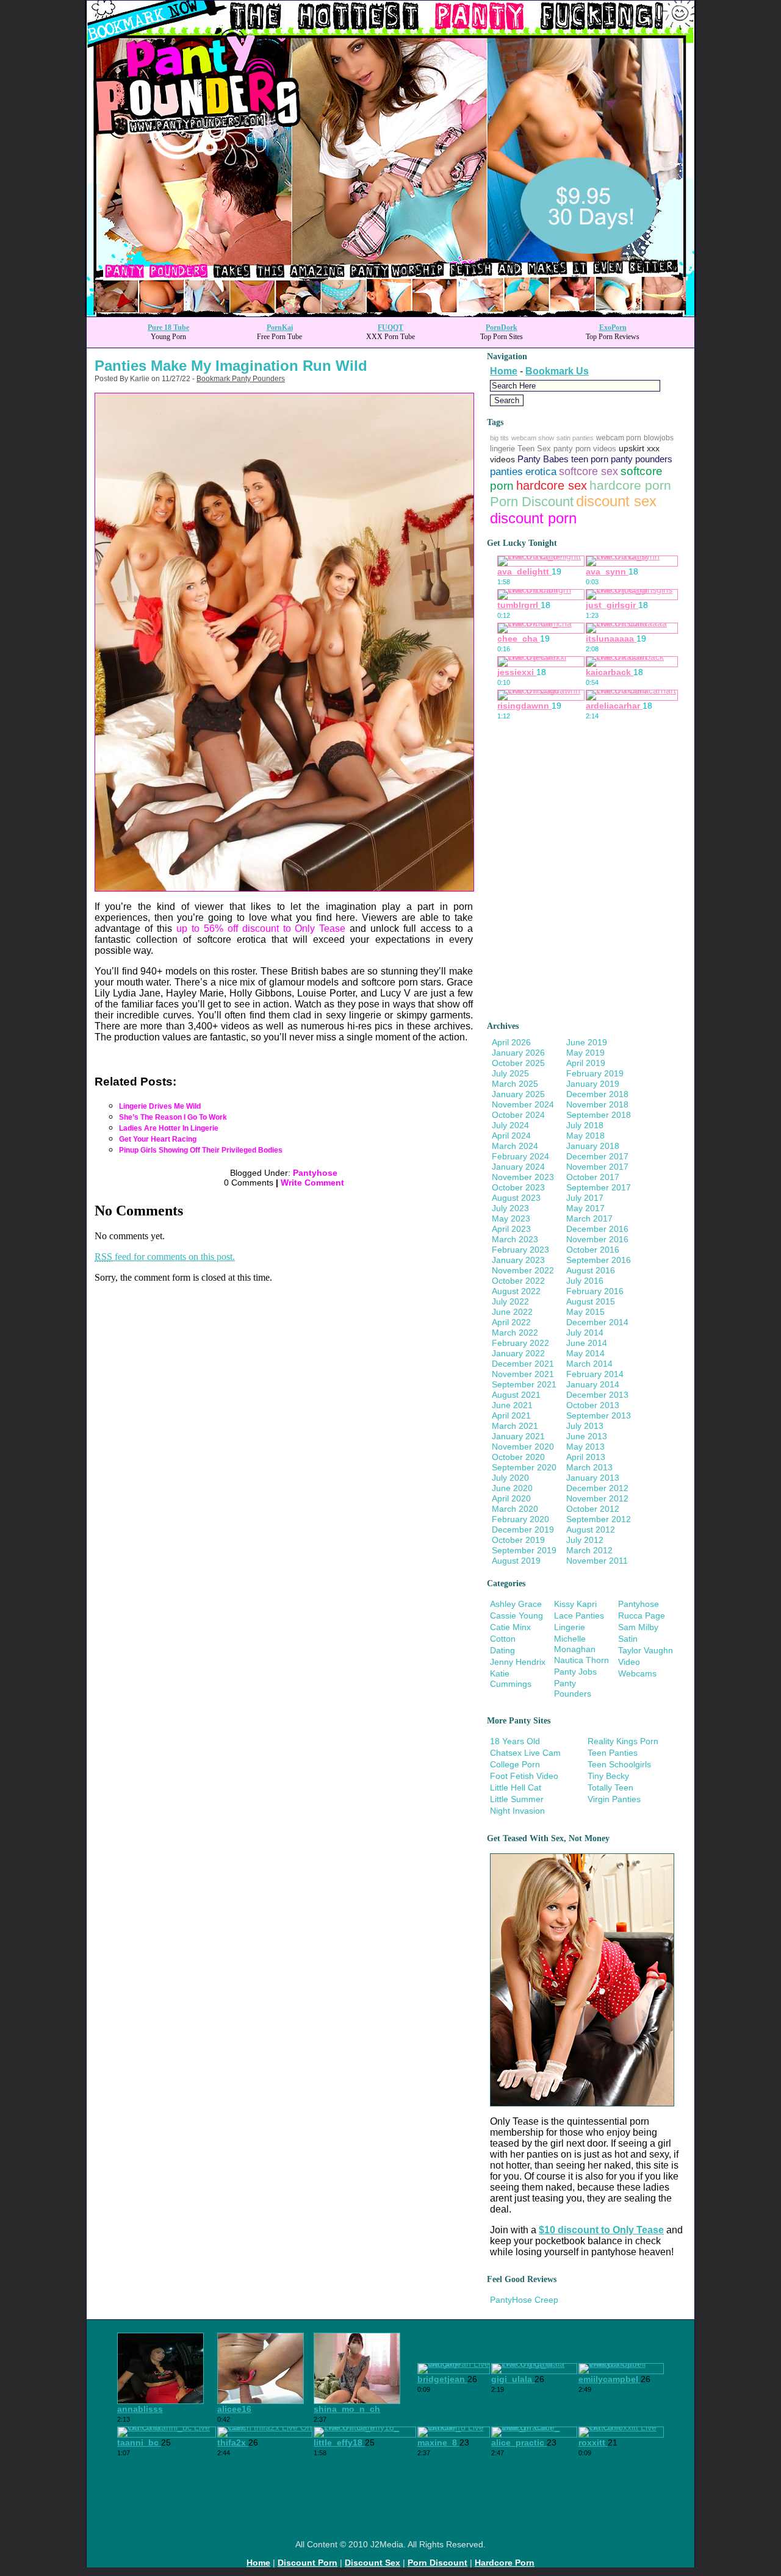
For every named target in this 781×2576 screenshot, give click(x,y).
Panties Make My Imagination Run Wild (231, 366)
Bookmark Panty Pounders (241, 379)
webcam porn (619, 438)
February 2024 (520, 1156)
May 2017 (585, 1208)
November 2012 (597, 1498)
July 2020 (510, 1478)
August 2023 (516, 1198)
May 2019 (585, 1053)
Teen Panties (613, 1753)
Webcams (637, 1673)
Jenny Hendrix (518, 1662)
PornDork (502, 327)
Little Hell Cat (516, 1787)
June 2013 (587, 1436)
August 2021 (516, 1395)
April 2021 (511, 1415)
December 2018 (597, 1094)
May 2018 (585, 1136)
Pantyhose (315, 1173)
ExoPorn (613, 327)
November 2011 (597, 1561)
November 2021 (523, 1374)
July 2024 (510, 1125)
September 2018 (599, 1115)
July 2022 (510, 1301)
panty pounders (642, 459)
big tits (499, 438)
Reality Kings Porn (623, 1741)
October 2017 (593, 1177)
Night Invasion (517, 1811)
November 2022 (523, 1270)
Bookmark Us (557, 371)
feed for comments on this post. (165, 1257)
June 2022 (512, 1312)
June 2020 (512, 1488)
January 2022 (518, 1353)
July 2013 (585, 1426)
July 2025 (510, 1073)
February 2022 (520, 1343)
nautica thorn (581, 1660)
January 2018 (593, 1146)
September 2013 (599, 1415)
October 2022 (518, 1281)
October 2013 (593, 1405)
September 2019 (524, 1550)
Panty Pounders (573, 1688)
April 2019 (586, 1063)
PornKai (280, 327)
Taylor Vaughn (646, 1650)
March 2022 (515, 1333)
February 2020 (520, 1519)
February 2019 (595, 1073)
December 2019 (523, 1529)
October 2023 (518, 1187)
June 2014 (587, 1343)
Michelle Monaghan (575, 1644)
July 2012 (585, 1540)
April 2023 (511, 1229)
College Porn (515, 1764)
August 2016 (591, 1270)
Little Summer (517, 1799)
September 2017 (599, 1187)
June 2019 (587, 1042)
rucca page (642, 1615)
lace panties (579, 1615)
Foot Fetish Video (524, 1776)
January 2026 (518, 1053)
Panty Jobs (575, 1672)
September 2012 (599, 1519)
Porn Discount (532, 502)
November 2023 (523, 1177)
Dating (502, 1650)
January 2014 (593, 1384)
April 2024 (511, 1136)
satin (628, 1639)
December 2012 (597, 1488)
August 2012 (591, 1529)
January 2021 (518, 1436)
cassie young (516, 1615)
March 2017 (589, 1218)
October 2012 (593, 1509)
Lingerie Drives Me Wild (160, 1106)
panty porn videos (585, 449)
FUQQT (390, 327)
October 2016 (593, 1250)
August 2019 (516, 1561)
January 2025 (518, 1094)
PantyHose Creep (524, 2300)
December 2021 (523, 1364)
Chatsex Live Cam (525, 1753)
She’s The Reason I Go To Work (173, 1117)
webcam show (533, 438)
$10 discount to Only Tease (601, 2230)
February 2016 (595, 1291)
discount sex (616, 501)
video (629, 1662)
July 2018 (585, 1125)
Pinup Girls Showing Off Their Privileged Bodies (201, 1150)
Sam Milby (638, 1627)
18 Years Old (515, 1741)
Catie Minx (510, 1627)
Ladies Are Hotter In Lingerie (169, 1128)
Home (504, 371)
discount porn (533, 518)
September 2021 (524, 1384)
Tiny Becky (608, 1776)
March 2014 (589, 1364)
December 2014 (597, 1322)
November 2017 (597, 1167)
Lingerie (570, 1627)
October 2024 (518, 1115)
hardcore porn (630, 485)
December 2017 (597, 1156)
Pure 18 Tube (168, 327)
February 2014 (595, 1374)
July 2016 (585, 1281)
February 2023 (520, 1250)
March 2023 (515, 1239)
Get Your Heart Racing (158, 1139)
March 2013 (589, 1467)
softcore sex (588, 471)
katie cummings (511, 1679)
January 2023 (518, 1260)
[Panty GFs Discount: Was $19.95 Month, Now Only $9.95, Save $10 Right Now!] (390, 313)
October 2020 (518, 1457)
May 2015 (585, 1312)
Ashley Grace (516, 1604)
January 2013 (593, 1478)
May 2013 (585, 1447)
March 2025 (515, 1084)
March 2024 (515, 1146)
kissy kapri (575, 1604)
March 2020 (515, 1509)
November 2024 (523, 1104)
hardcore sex (552, 485)
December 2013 (597, 1395)
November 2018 (597, 1104)
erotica (541, 472)
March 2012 (589, 1550)
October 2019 (518, 1540)
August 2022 (516, 1291)
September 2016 (599, 1260)
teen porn (590, 459)
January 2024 (518, 1167)
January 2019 (593, 1084)
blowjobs (659, 438)
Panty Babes (543, 459)
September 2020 (524, 1467)
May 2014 (585, 1353)
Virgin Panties (614, 1799)
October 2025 (518, 1063)
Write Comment (312, 1182)
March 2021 (515, 1426)
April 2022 (511, 1322)
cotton (503, 1639)
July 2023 (510, 1208)
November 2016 (597, 1239)
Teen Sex (534, 449)
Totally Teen (610, 1787)
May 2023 (511, 1218)
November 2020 (523, 1447)
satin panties (575, 438)
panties (506, 472)
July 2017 (585, 1198)
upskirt (632, 448)
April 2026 (511, 1042)
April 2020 (511, 1498)
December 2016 (597, 1229)
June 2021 (512, 1405)
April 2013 (586, 1457)
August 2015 (591, 1301)
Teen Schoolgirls (619, 1764)
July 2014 (585, 1333)
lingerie (502, 449)
